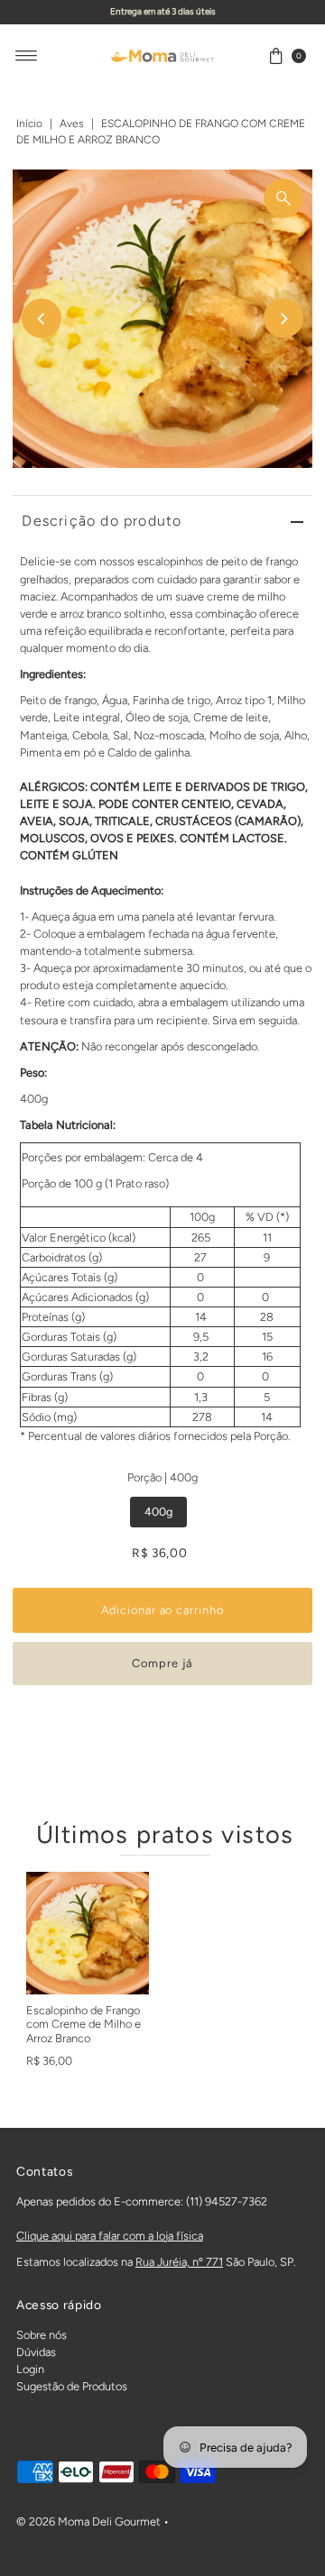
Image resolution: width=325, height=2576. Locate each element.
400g (158, 1512)
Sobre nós (42, 2335)
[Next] (283, 318)
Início (29, 124)
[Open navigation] (27, 56)
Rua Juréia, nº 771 (179, 2262)
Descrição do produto (102, 521)
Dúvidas (36, 2352)
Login (30, 2369)
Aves (72, 124)
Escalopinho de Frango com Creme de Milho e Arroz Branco (84, 2024)
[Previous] (42, 318)
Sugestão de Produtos (72, 2386)
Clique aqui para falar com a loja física (110, 2236)
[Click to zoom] (283, 198)
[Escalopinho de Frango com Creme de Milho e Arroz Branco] (88, 1933)
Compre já (162, 1663)
